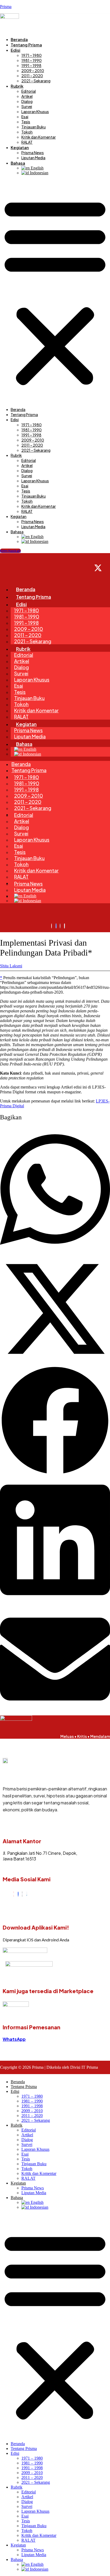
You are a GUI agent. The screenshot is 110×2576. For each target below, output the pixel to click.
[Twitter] (22, 1894)
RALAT (27, 142)
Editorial (29, 91)
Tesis (26, 122)
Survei (27, 106)
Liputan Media (33, 158)
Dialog (27, 101)
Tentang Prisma (26, 45)
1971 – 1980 (32, 55)
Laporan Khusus (35, 112)
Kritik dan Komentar (39, 137)
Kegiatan (20, 147)
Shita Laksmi (11, 966)
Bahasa (18, 163)
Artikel (27, 96)
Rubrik (17, 86)
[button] (55, 291)
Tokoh (27, 132)
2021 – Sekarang (36, 81)
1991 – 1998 (31, 65)
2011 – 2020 (32, 76)
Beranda (19, 39)
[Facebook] (18, 1894)
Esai (25, 117)
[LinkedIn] (27, 1894)
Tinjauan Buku (34, 127)
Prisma (6, 7)
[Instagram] (14, 1894)
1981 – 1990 (32, 60)
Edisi (15, 50)
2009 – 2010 (33, 71)
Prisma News (33, 153)
